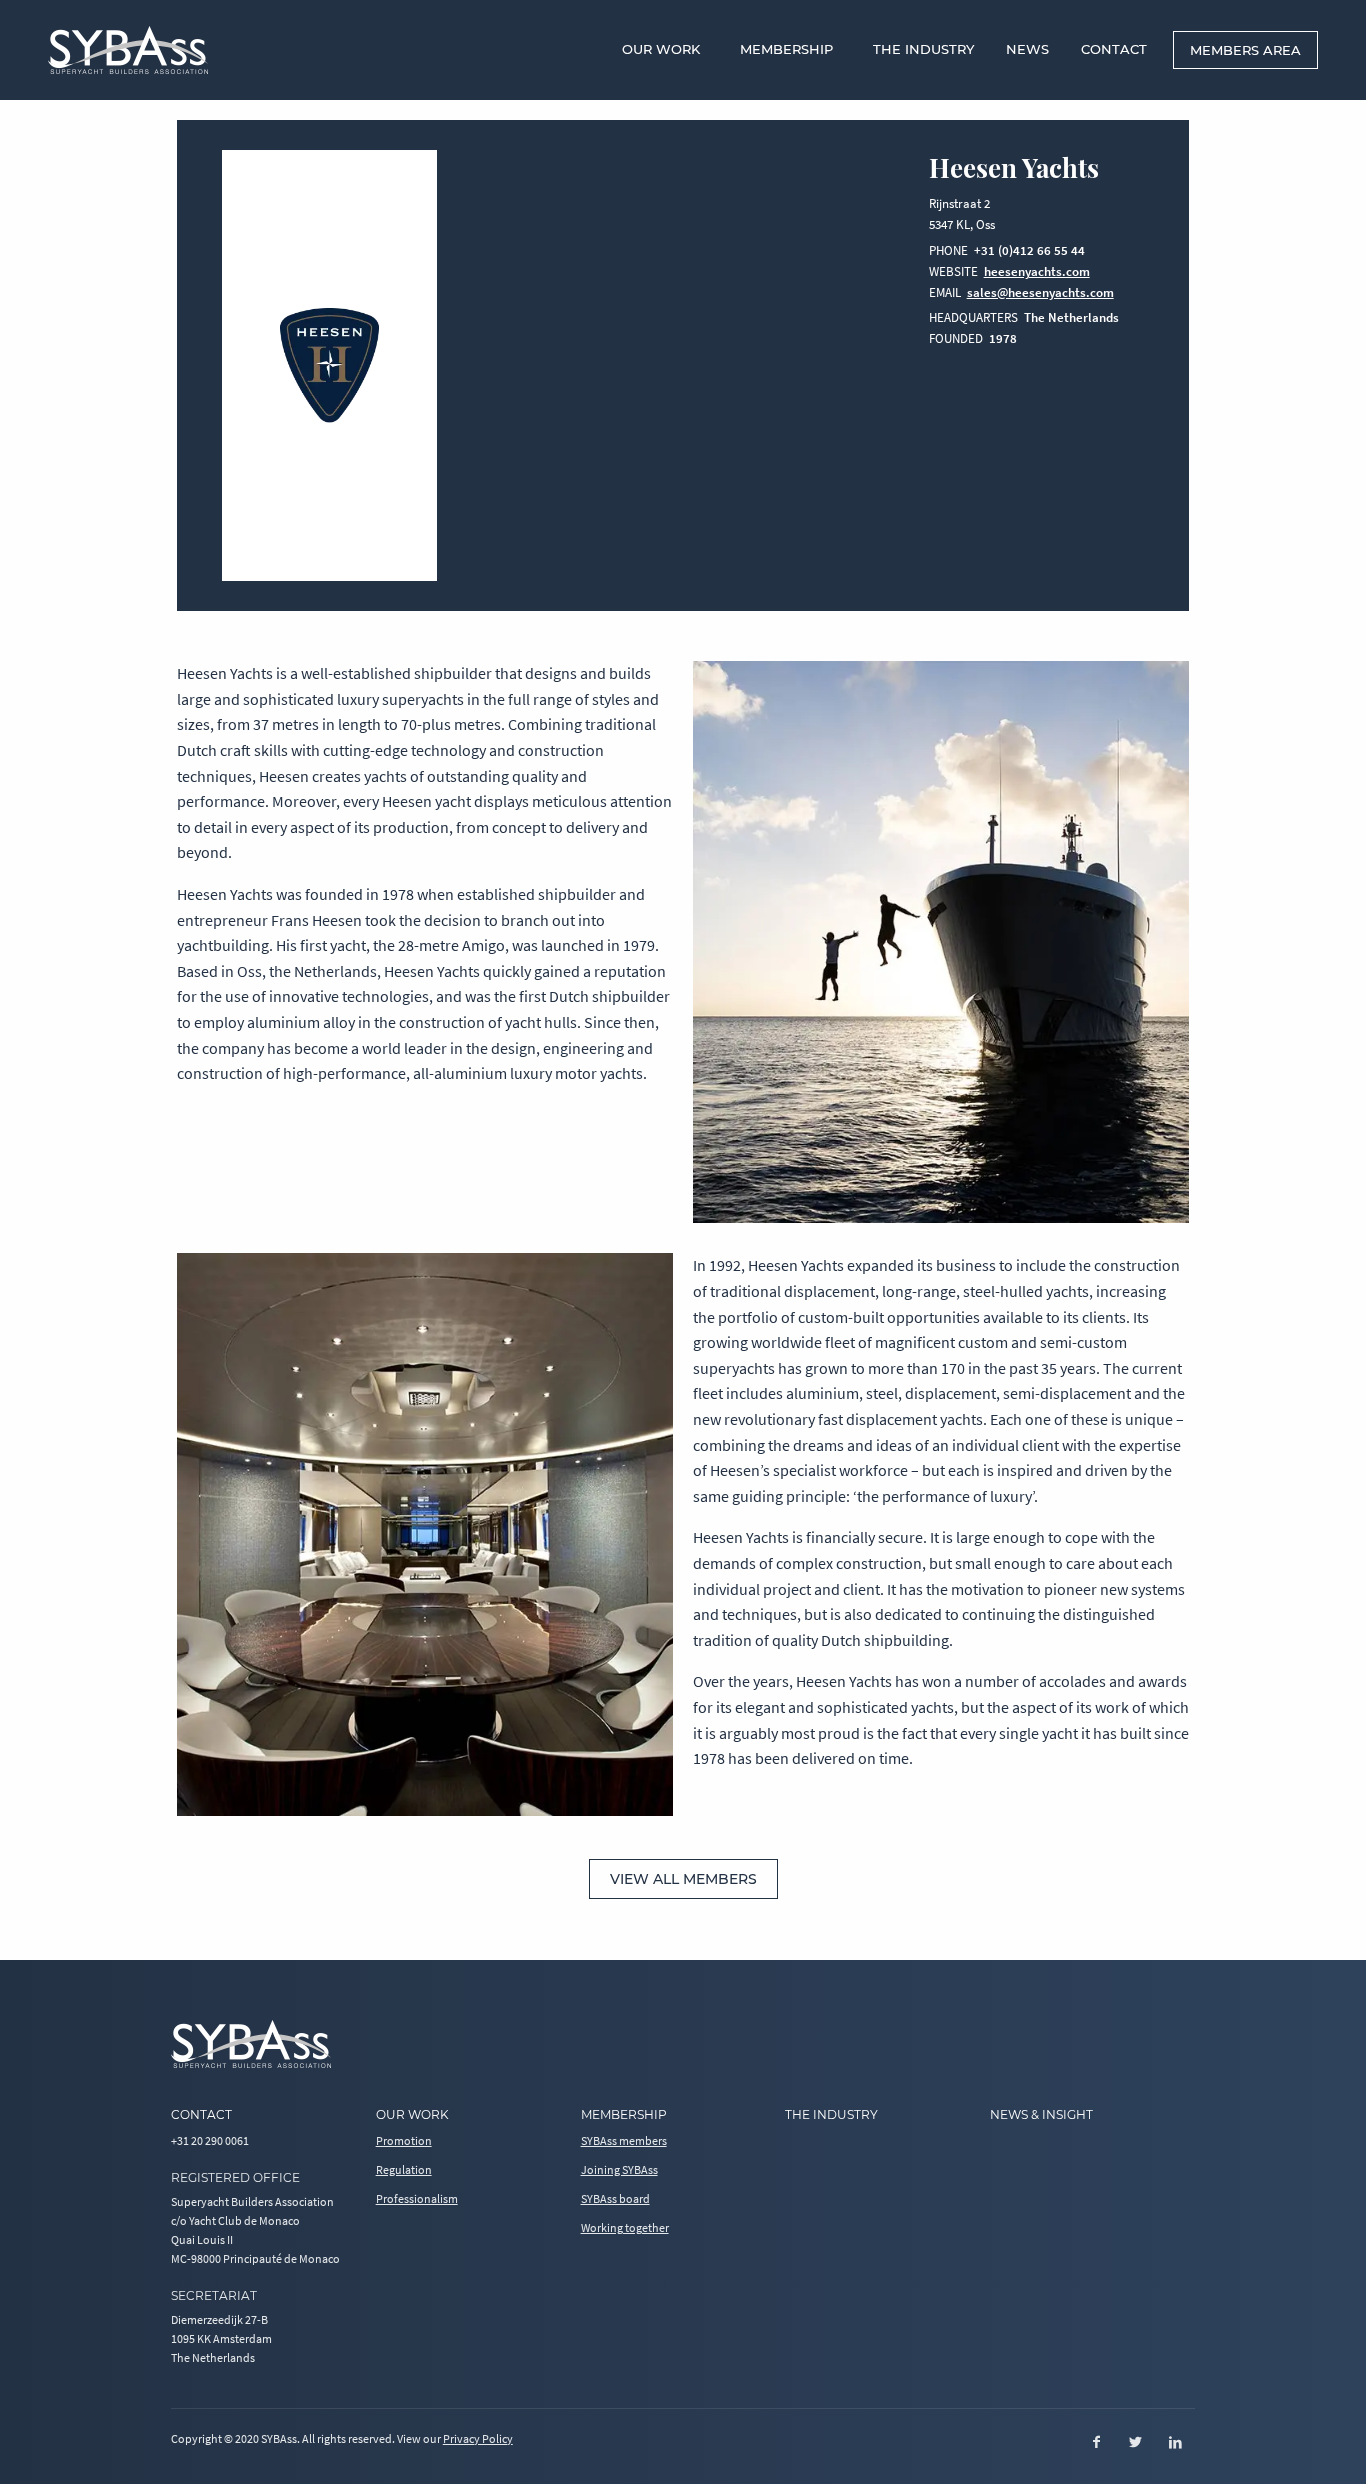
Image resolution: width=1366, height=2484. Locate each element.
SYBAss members (624, 2140)
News (1027, 49)
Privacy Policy (478, 2438)
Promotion (404, 2140)
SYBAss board (615, 2198)
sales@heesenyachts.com (1040, 292)
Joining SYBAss (619, 2169)
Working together (625, 2227)
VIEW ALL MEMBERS (683, 1879)
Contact (1114, 49)
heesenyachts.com (1037, 271)
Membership (786, 49)
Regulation (404, 2169)
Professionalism (417, 2198)
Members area (1245, 50)
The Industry (923, 49)
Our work (661, 49)
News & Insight (1041, 2114)
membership (624, 2114)
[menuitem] (665, 49)
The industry (831, 2114)
